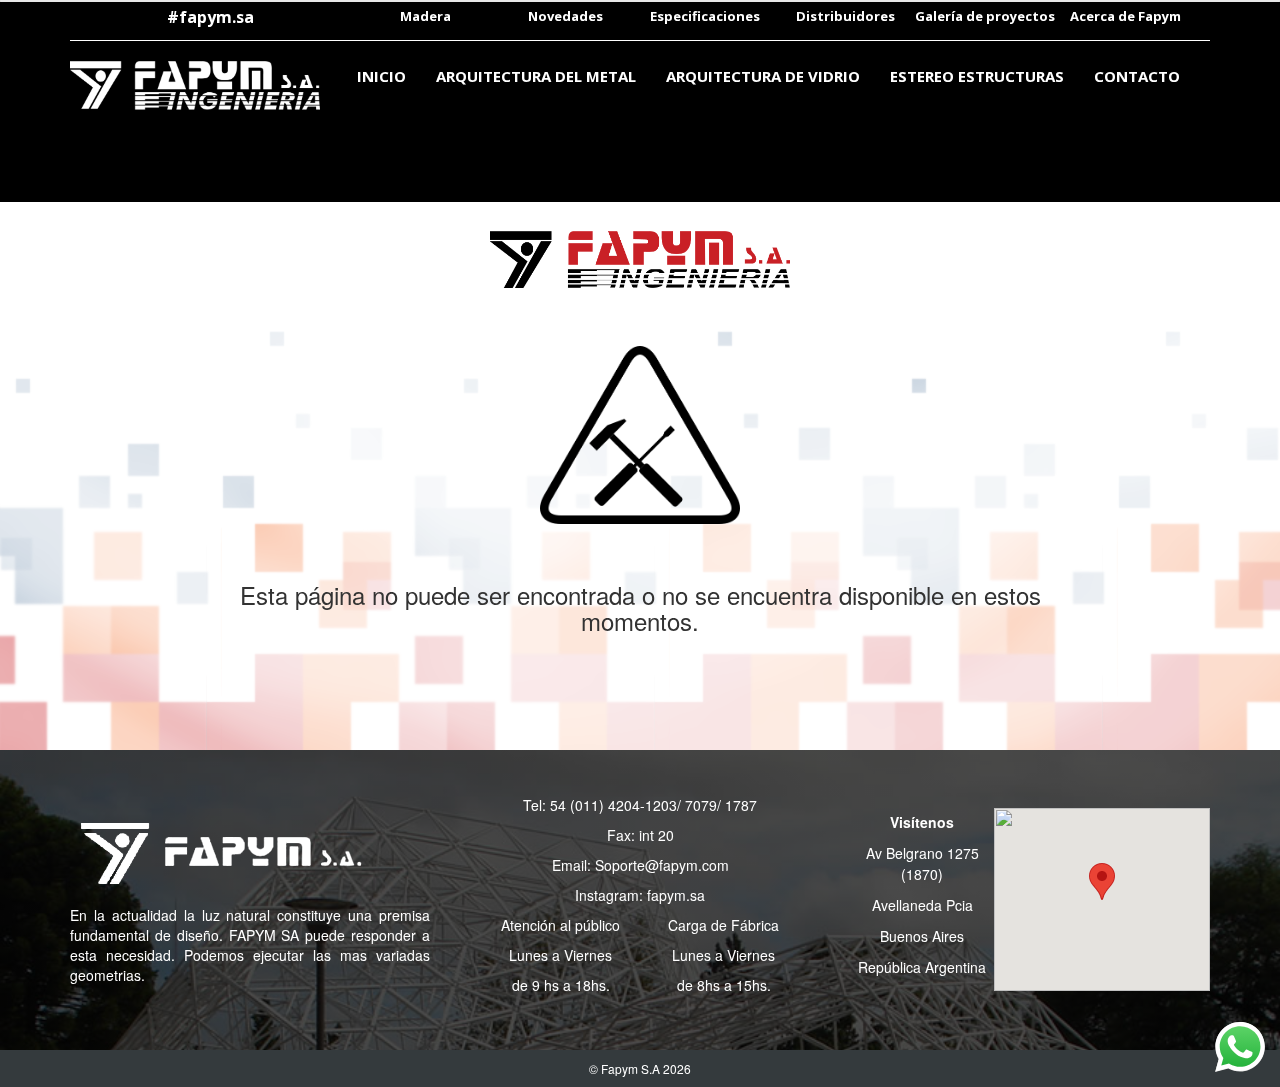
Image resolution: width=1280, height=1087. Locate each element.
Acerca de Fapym (1125, 16)
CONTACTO (1137, 76)
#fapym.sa (210, 17)
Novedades (565, 16)
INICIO (381, 76)
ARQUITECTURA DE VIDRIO (763, 76)
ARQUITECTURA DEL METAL (536, 76)
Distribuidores (845, 16)
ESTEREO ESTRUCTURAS (977, 76)
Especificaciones (705, 16)
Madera (425, 16)
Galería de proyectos (985, 16)
